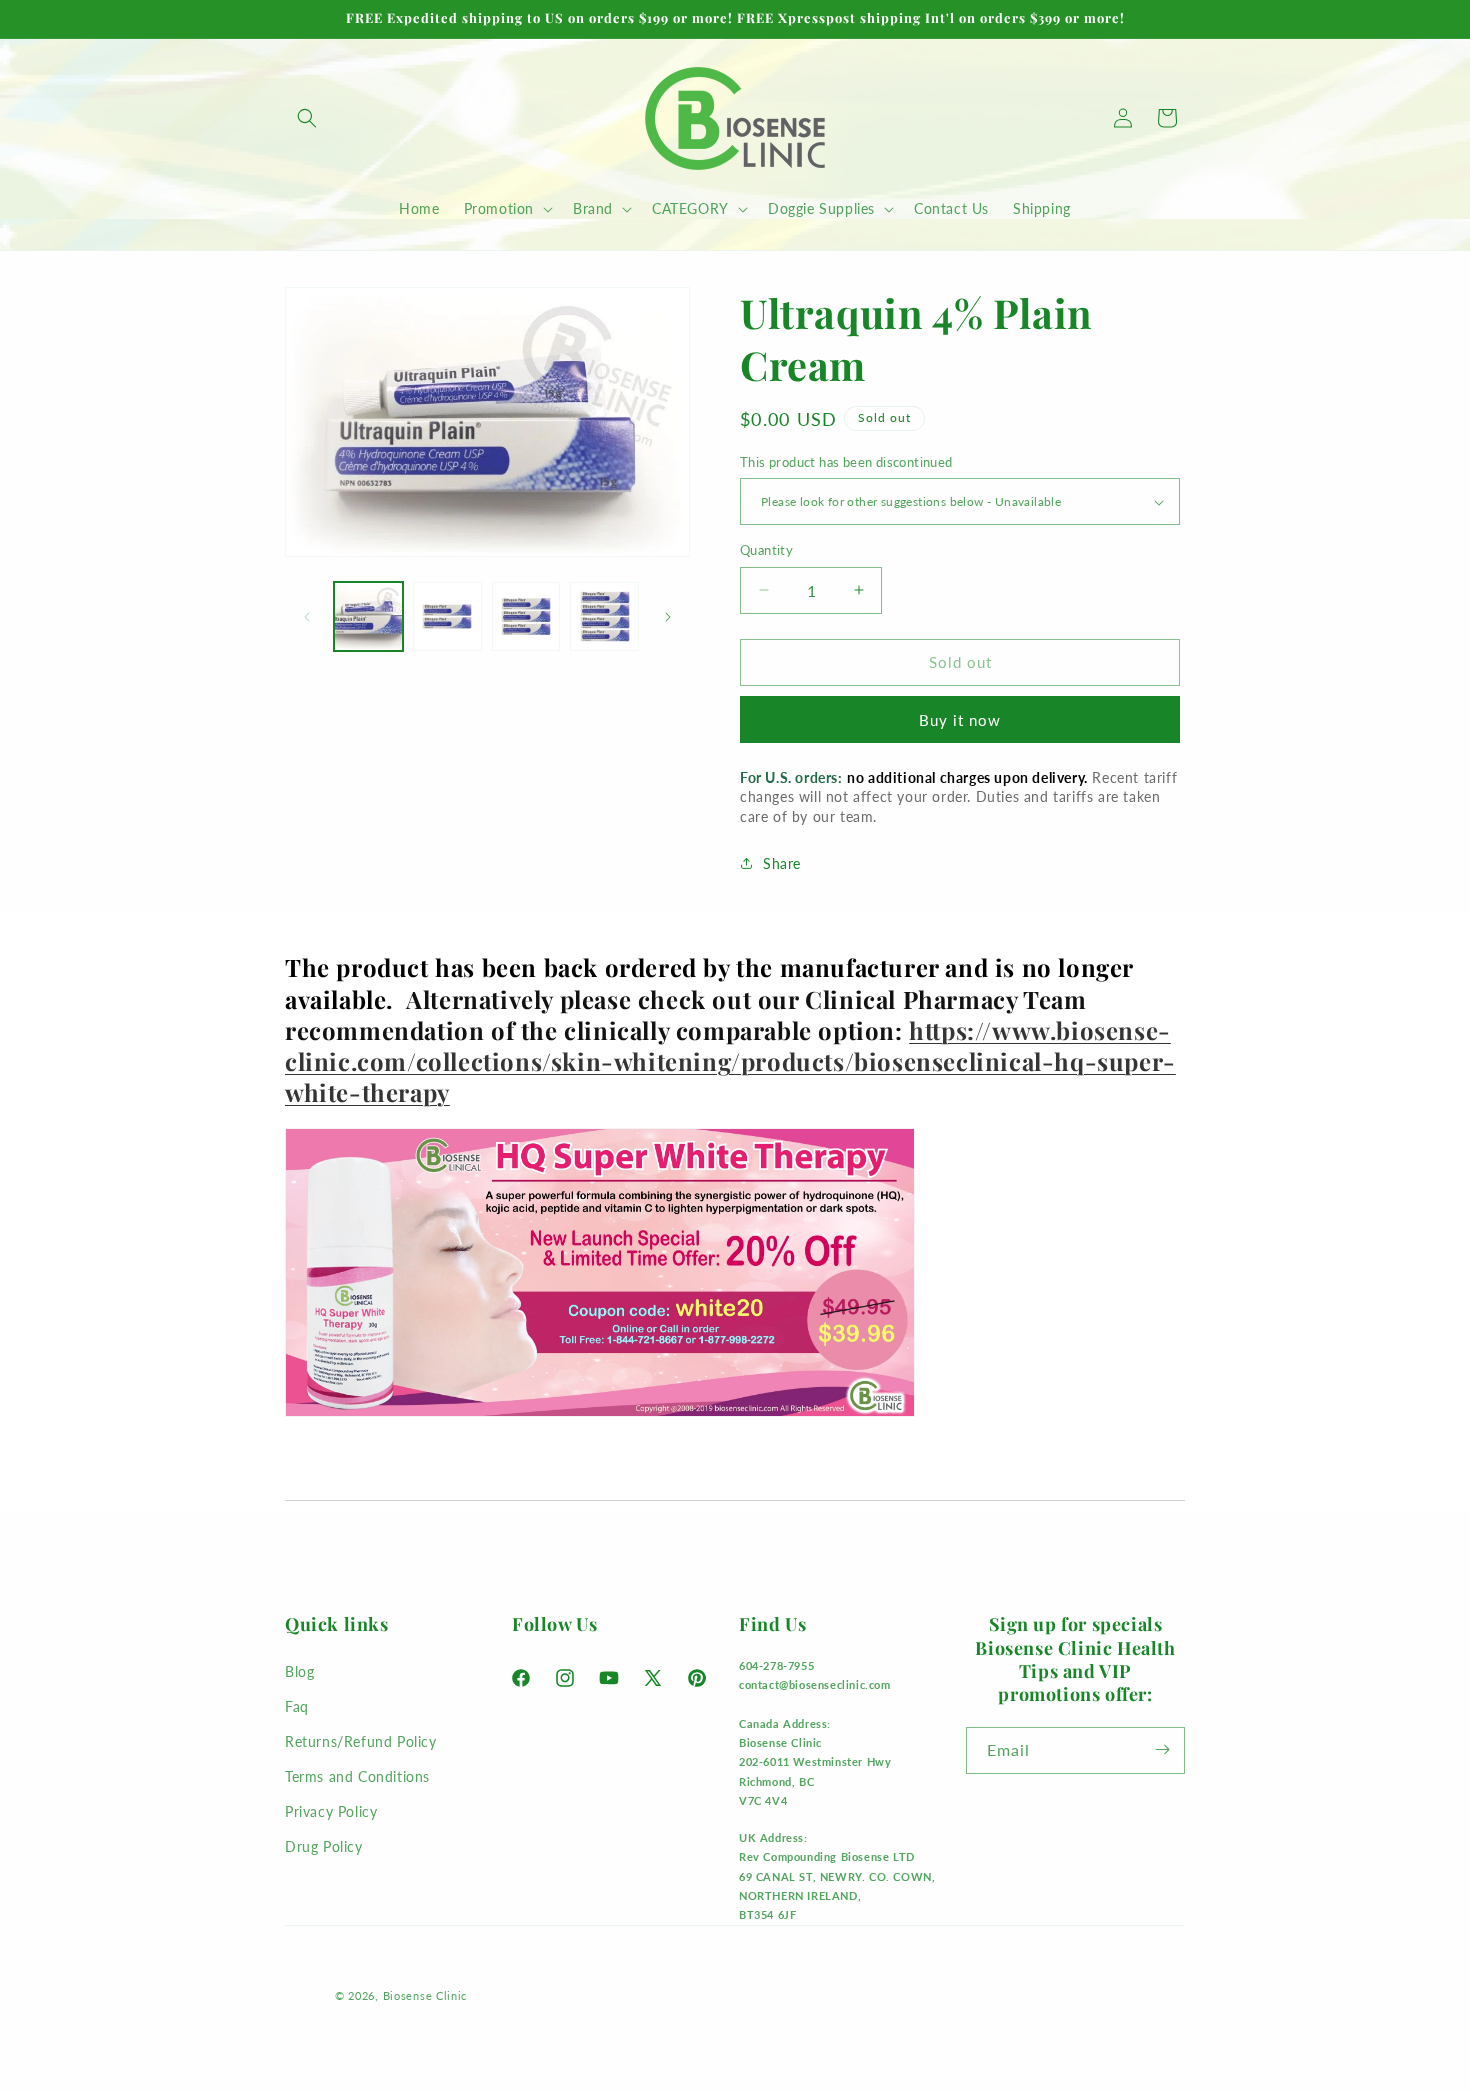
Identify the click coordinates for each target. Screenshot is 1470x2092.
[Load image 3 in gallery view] (526, 616)
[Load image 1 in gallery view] (368, 616)
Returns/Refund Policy (361, 1740)
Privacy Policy (331, 1811)
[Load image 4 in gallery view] (604, 616)
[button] (307, 118)
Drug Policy (324, 1846)
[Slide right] (668, 617)
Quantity (766, 550)
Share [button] (782, 863)
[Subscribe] (1162, 1749)
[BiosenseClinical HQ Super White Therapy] (600, 1414)
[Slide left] (307, 617)
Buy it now (960, 720)
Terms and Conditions (357, 1776)
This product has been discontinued (846, 462)
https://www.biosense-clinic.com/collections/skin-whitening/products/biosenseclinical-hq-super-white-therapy (730, 1061)
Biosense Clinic (425, 1995)
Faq (297, 1705)
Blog (299, 1670)
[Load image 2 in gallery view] (447, 616)
